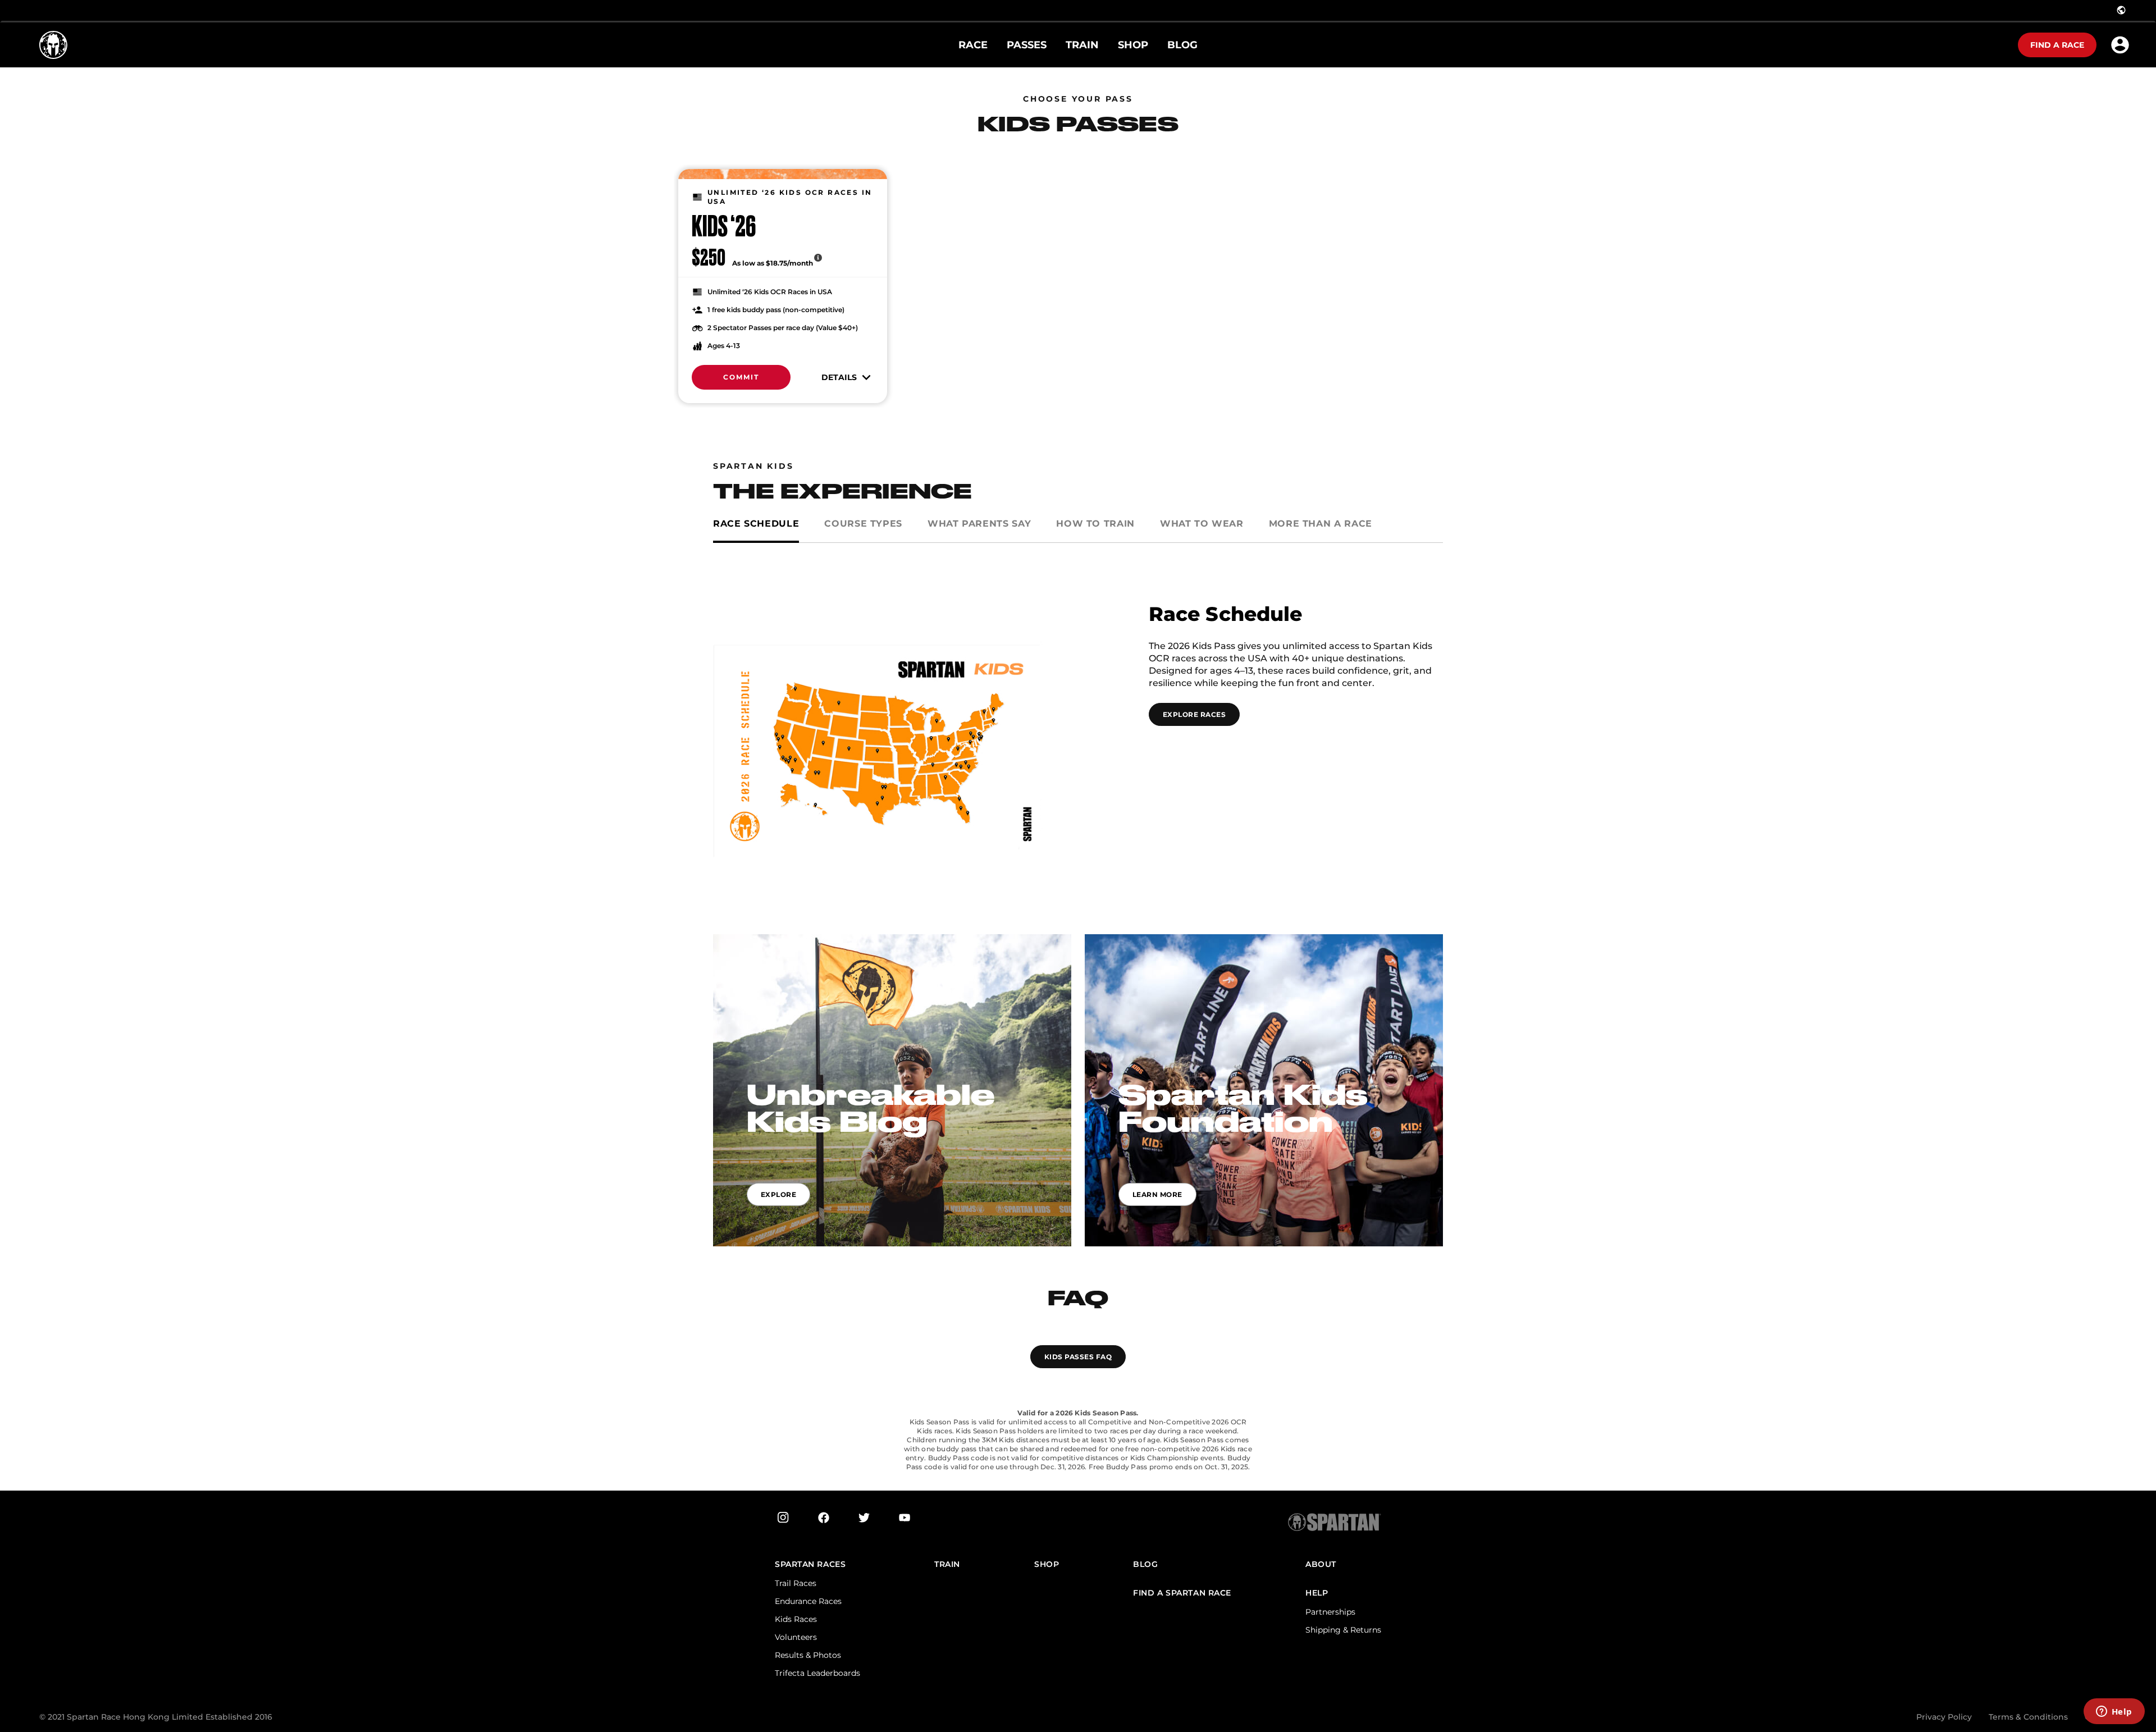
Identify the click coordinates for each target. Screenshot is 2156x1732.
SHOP (1047, 1564)
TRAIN (947, 1564)
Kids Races (796, 1619)
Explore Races (1194, 714)
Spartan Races (810, 1564)
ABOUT (1321, 1564)
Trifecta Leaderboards (817, 1673)
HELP (1317, 1593)
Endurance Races (808, 1601)
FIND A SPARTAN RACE (1182, 1593)
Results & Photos (808, 1655)
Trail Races (796, 1583)
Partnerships (1330, 1612)
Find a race (2057, 45)
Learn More (1157, 1194)
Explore (778, 1194)
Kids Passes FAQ (1078, 1357)
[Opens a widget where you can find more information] (2114, 1712)
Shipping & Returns (1343, 1630)
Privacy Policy (1944, 1717)
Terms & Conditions (2028, 1717)
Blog (1145, 1564)
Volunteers (796, 1637)
